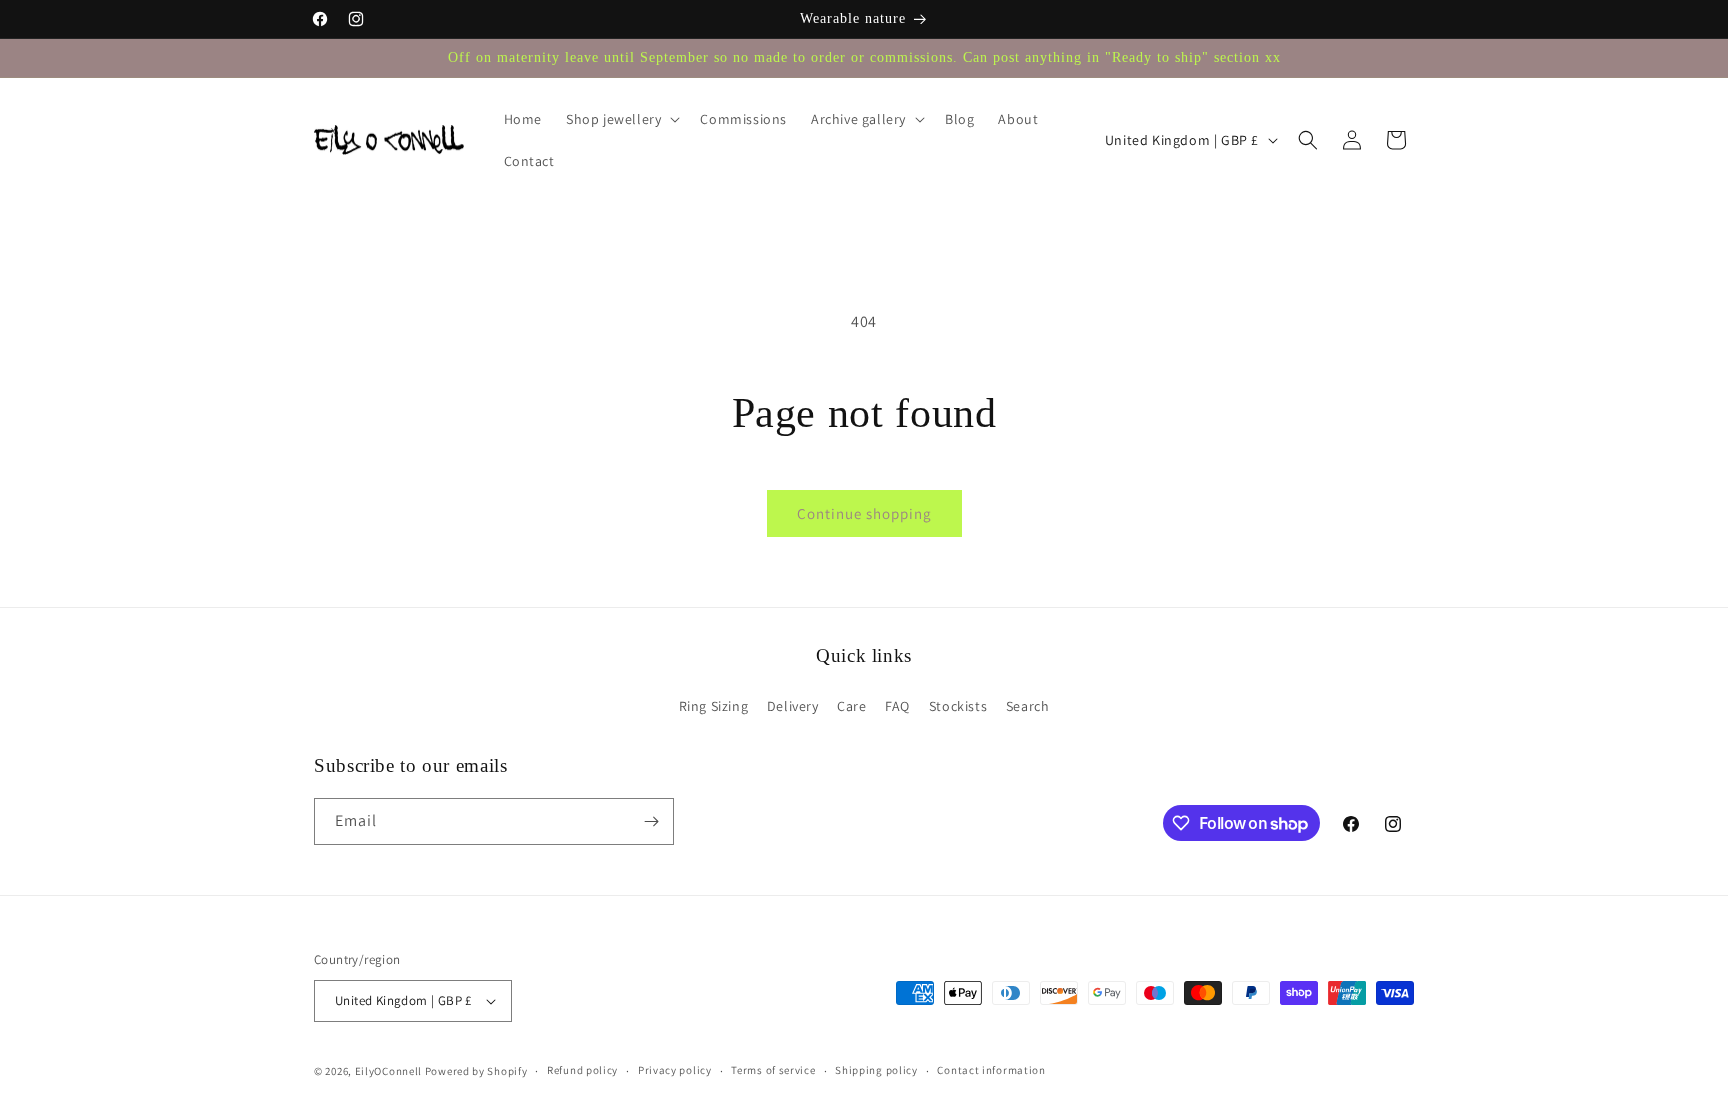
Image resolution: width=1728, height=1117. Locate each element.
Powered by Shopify (476, 1071)
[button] (621, 119)
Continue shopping (864, 513)
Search (1028, 706)
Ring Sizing (714, 706)
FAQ (897, 706)
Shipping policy (876, 1070)
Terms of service (773, 1070)
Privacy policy (675, 1070)
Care (851, 706)
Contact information (991, 1070)
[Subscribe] (651, 821)
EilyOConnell (388, 1071)
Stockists (958, 706)
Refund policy (582, 1070)
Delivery (793, 706)
